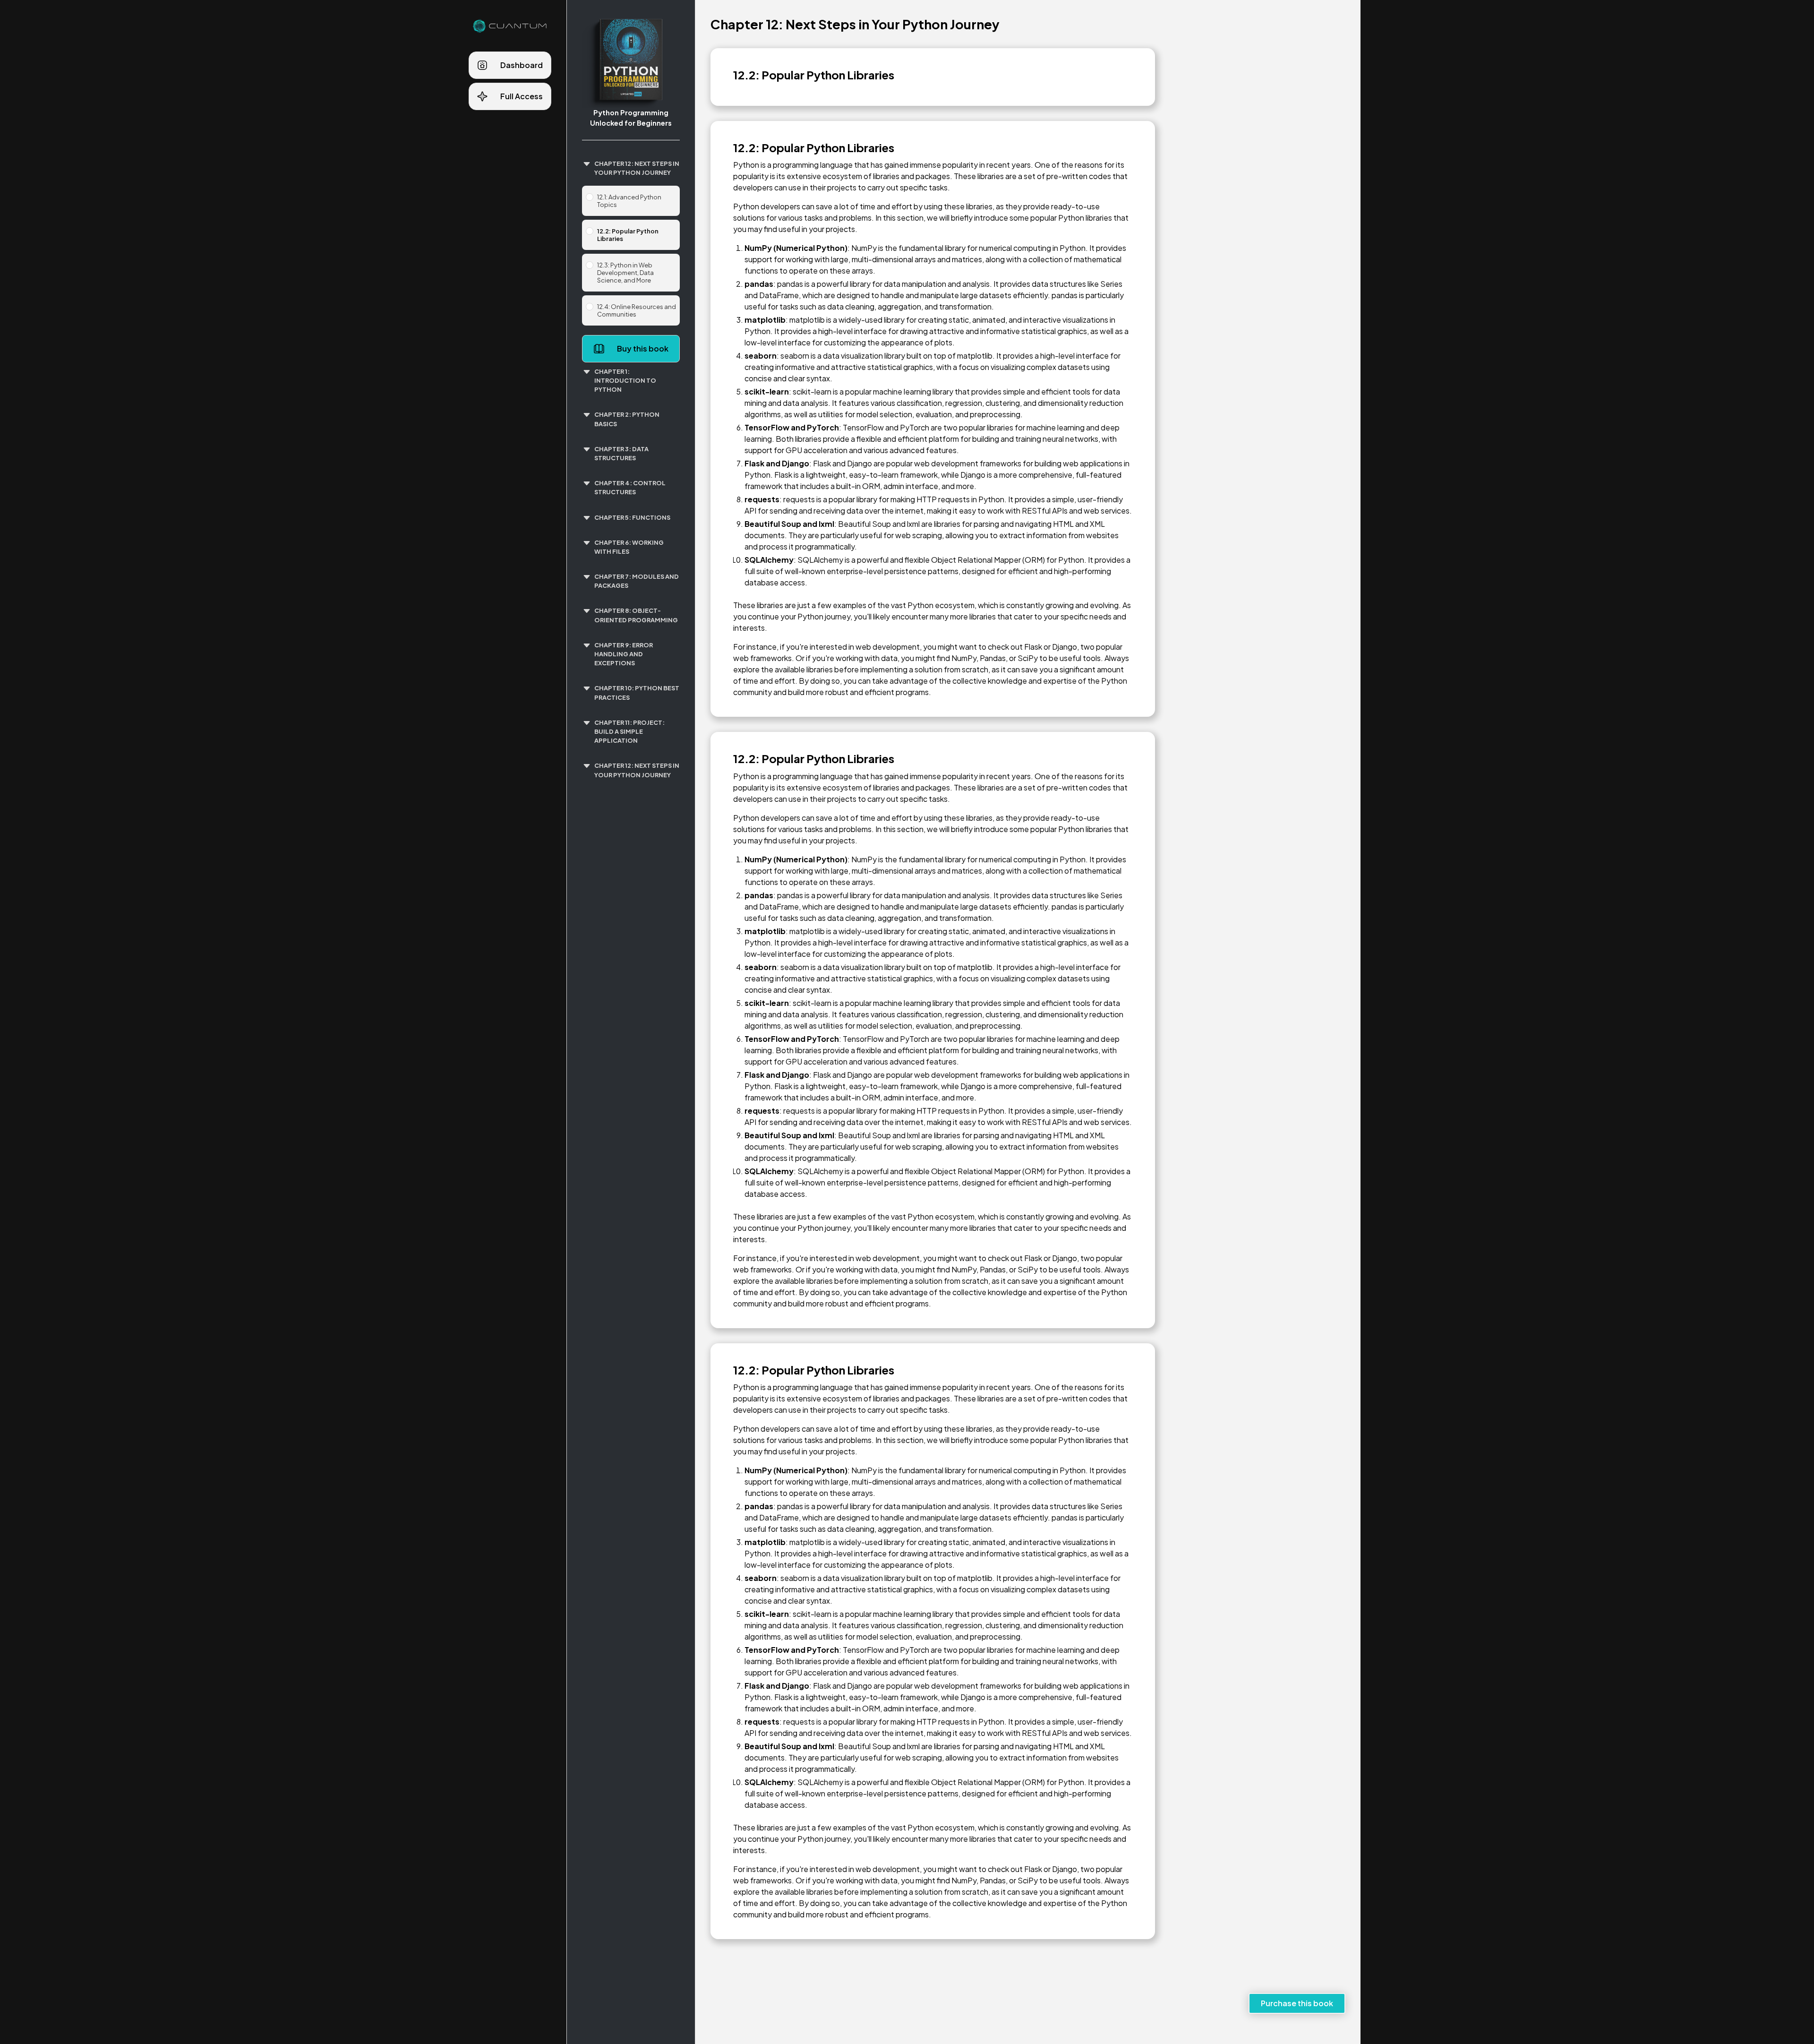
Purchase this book (1297, 2003)
